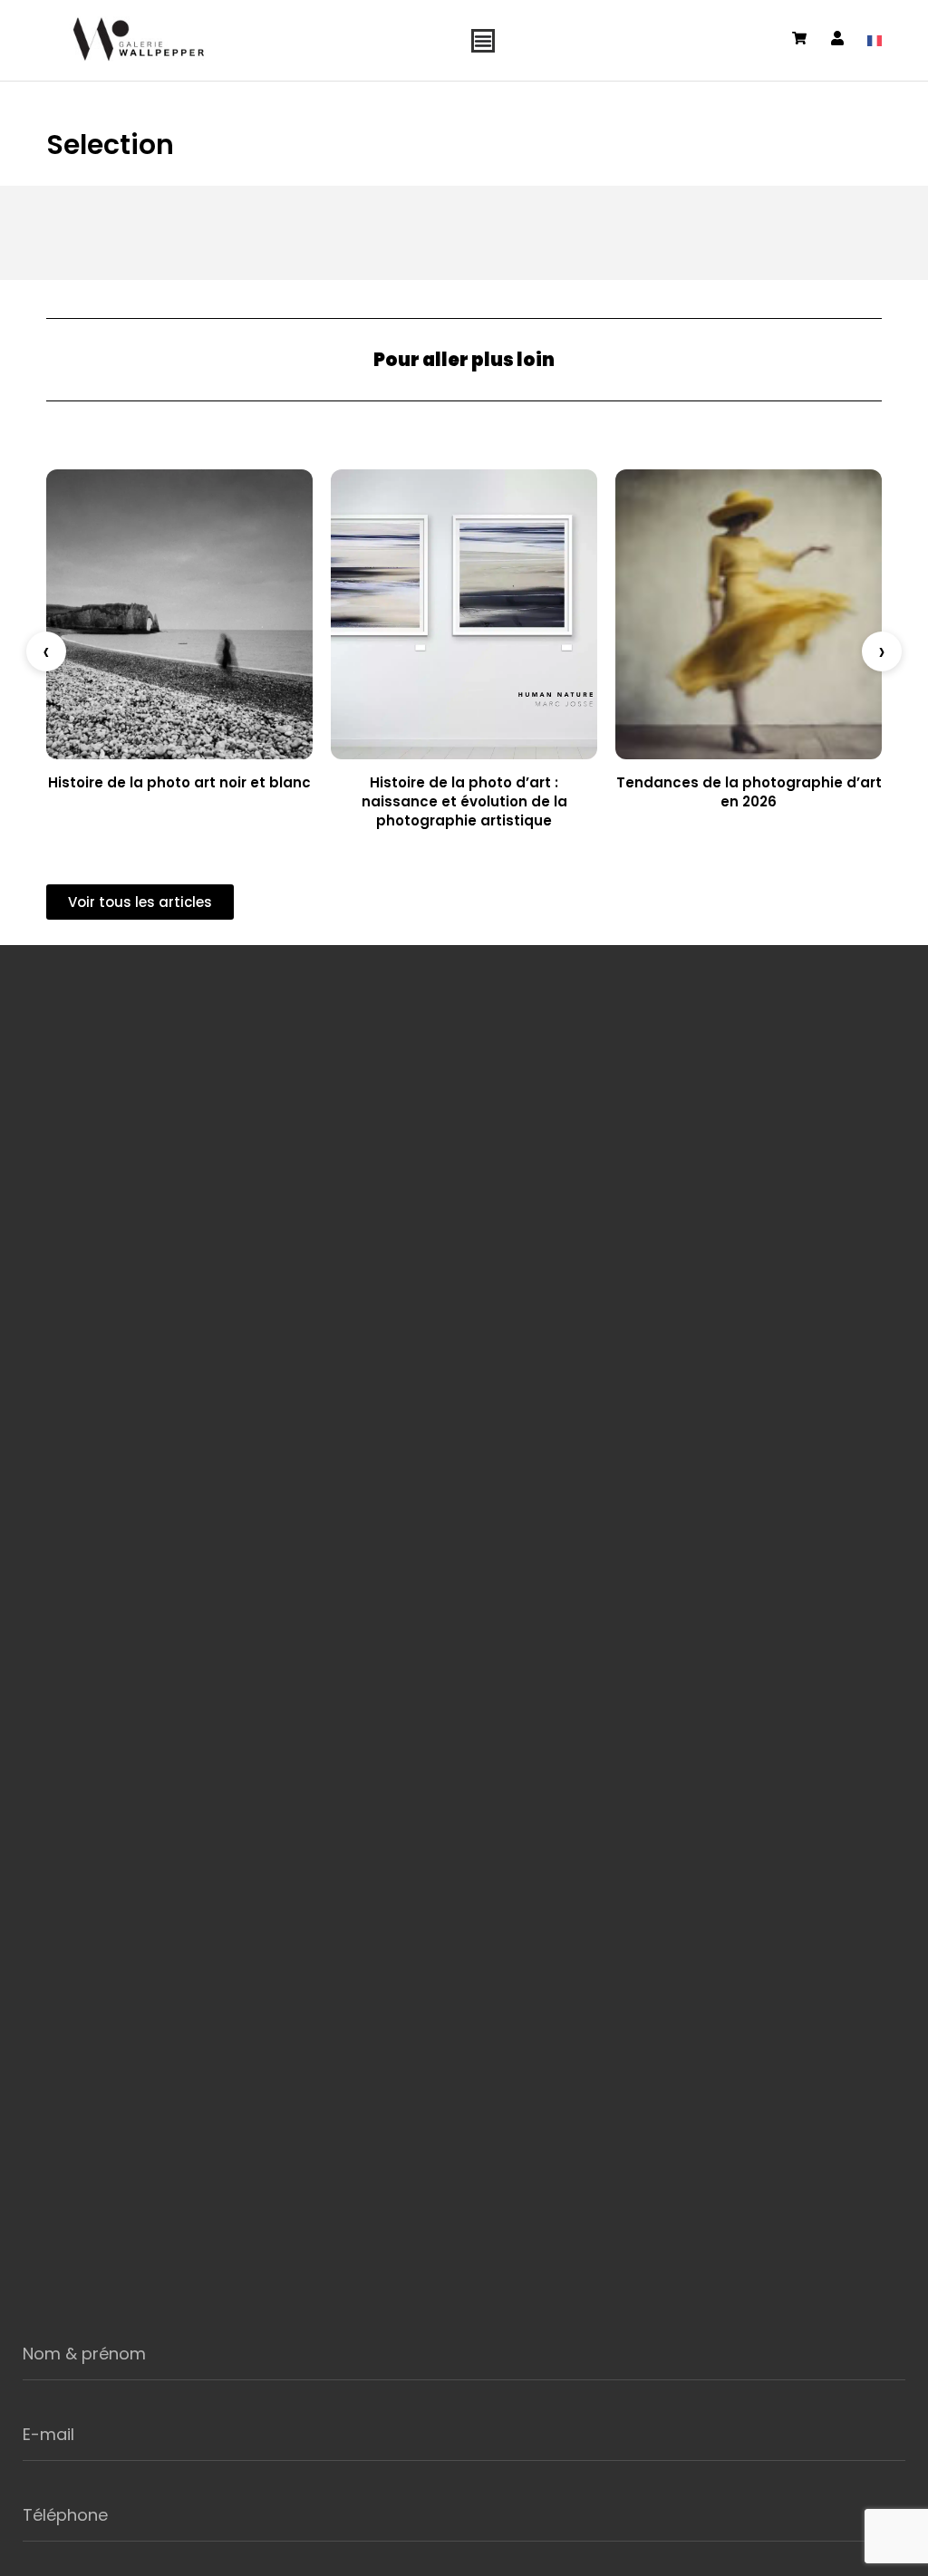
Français (875, 41)
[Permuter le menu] (483, 41)
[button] (46, 651)
